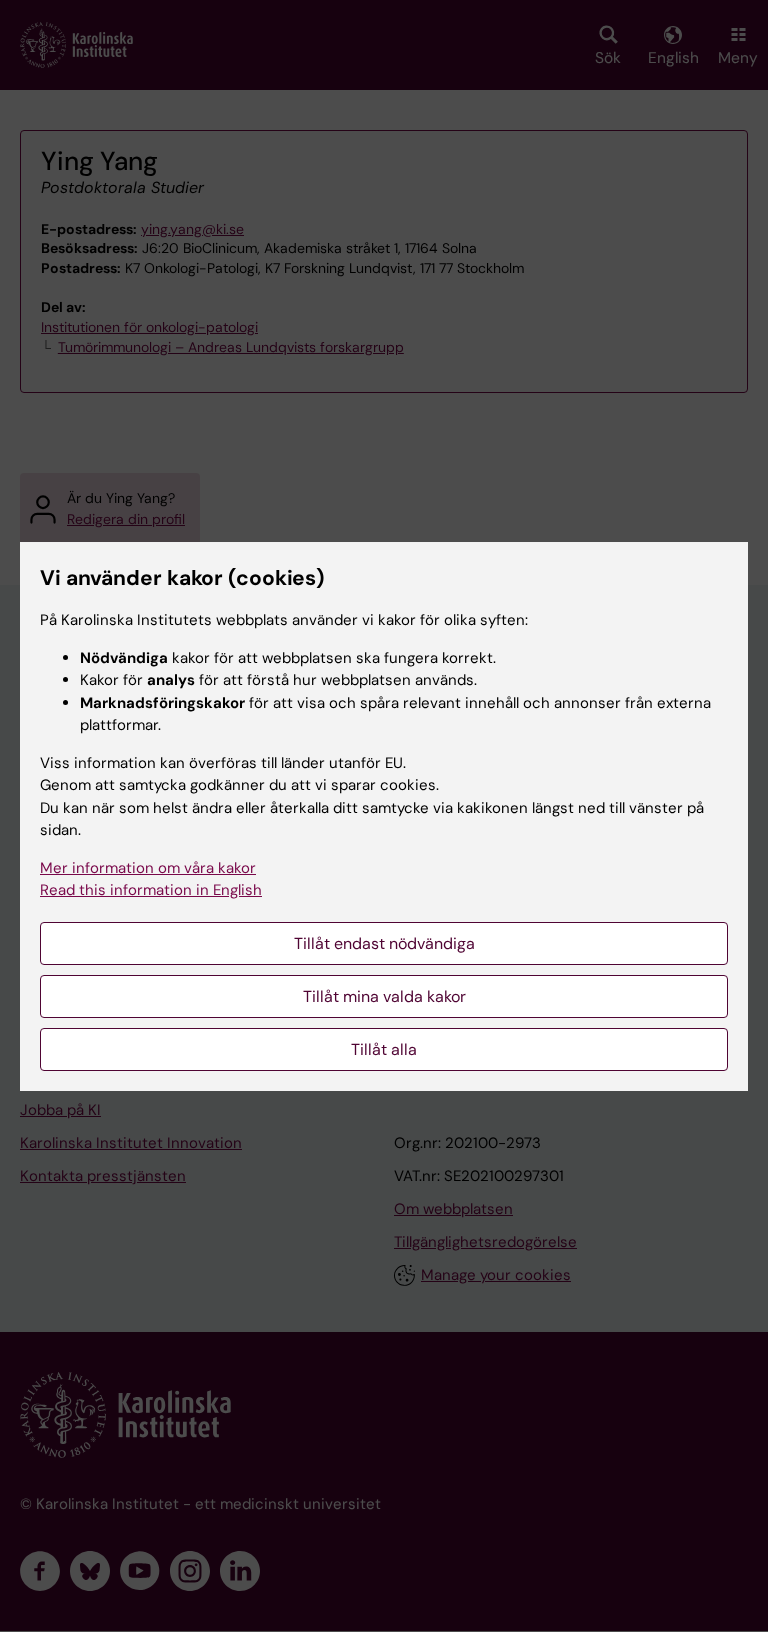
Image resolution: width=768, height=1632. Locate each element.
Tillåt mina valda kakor (384, 996)
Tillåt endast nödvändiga (384, 943)
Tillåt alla (384, 1049)
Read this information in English (151, 890)
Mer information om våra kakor (148, 868)
